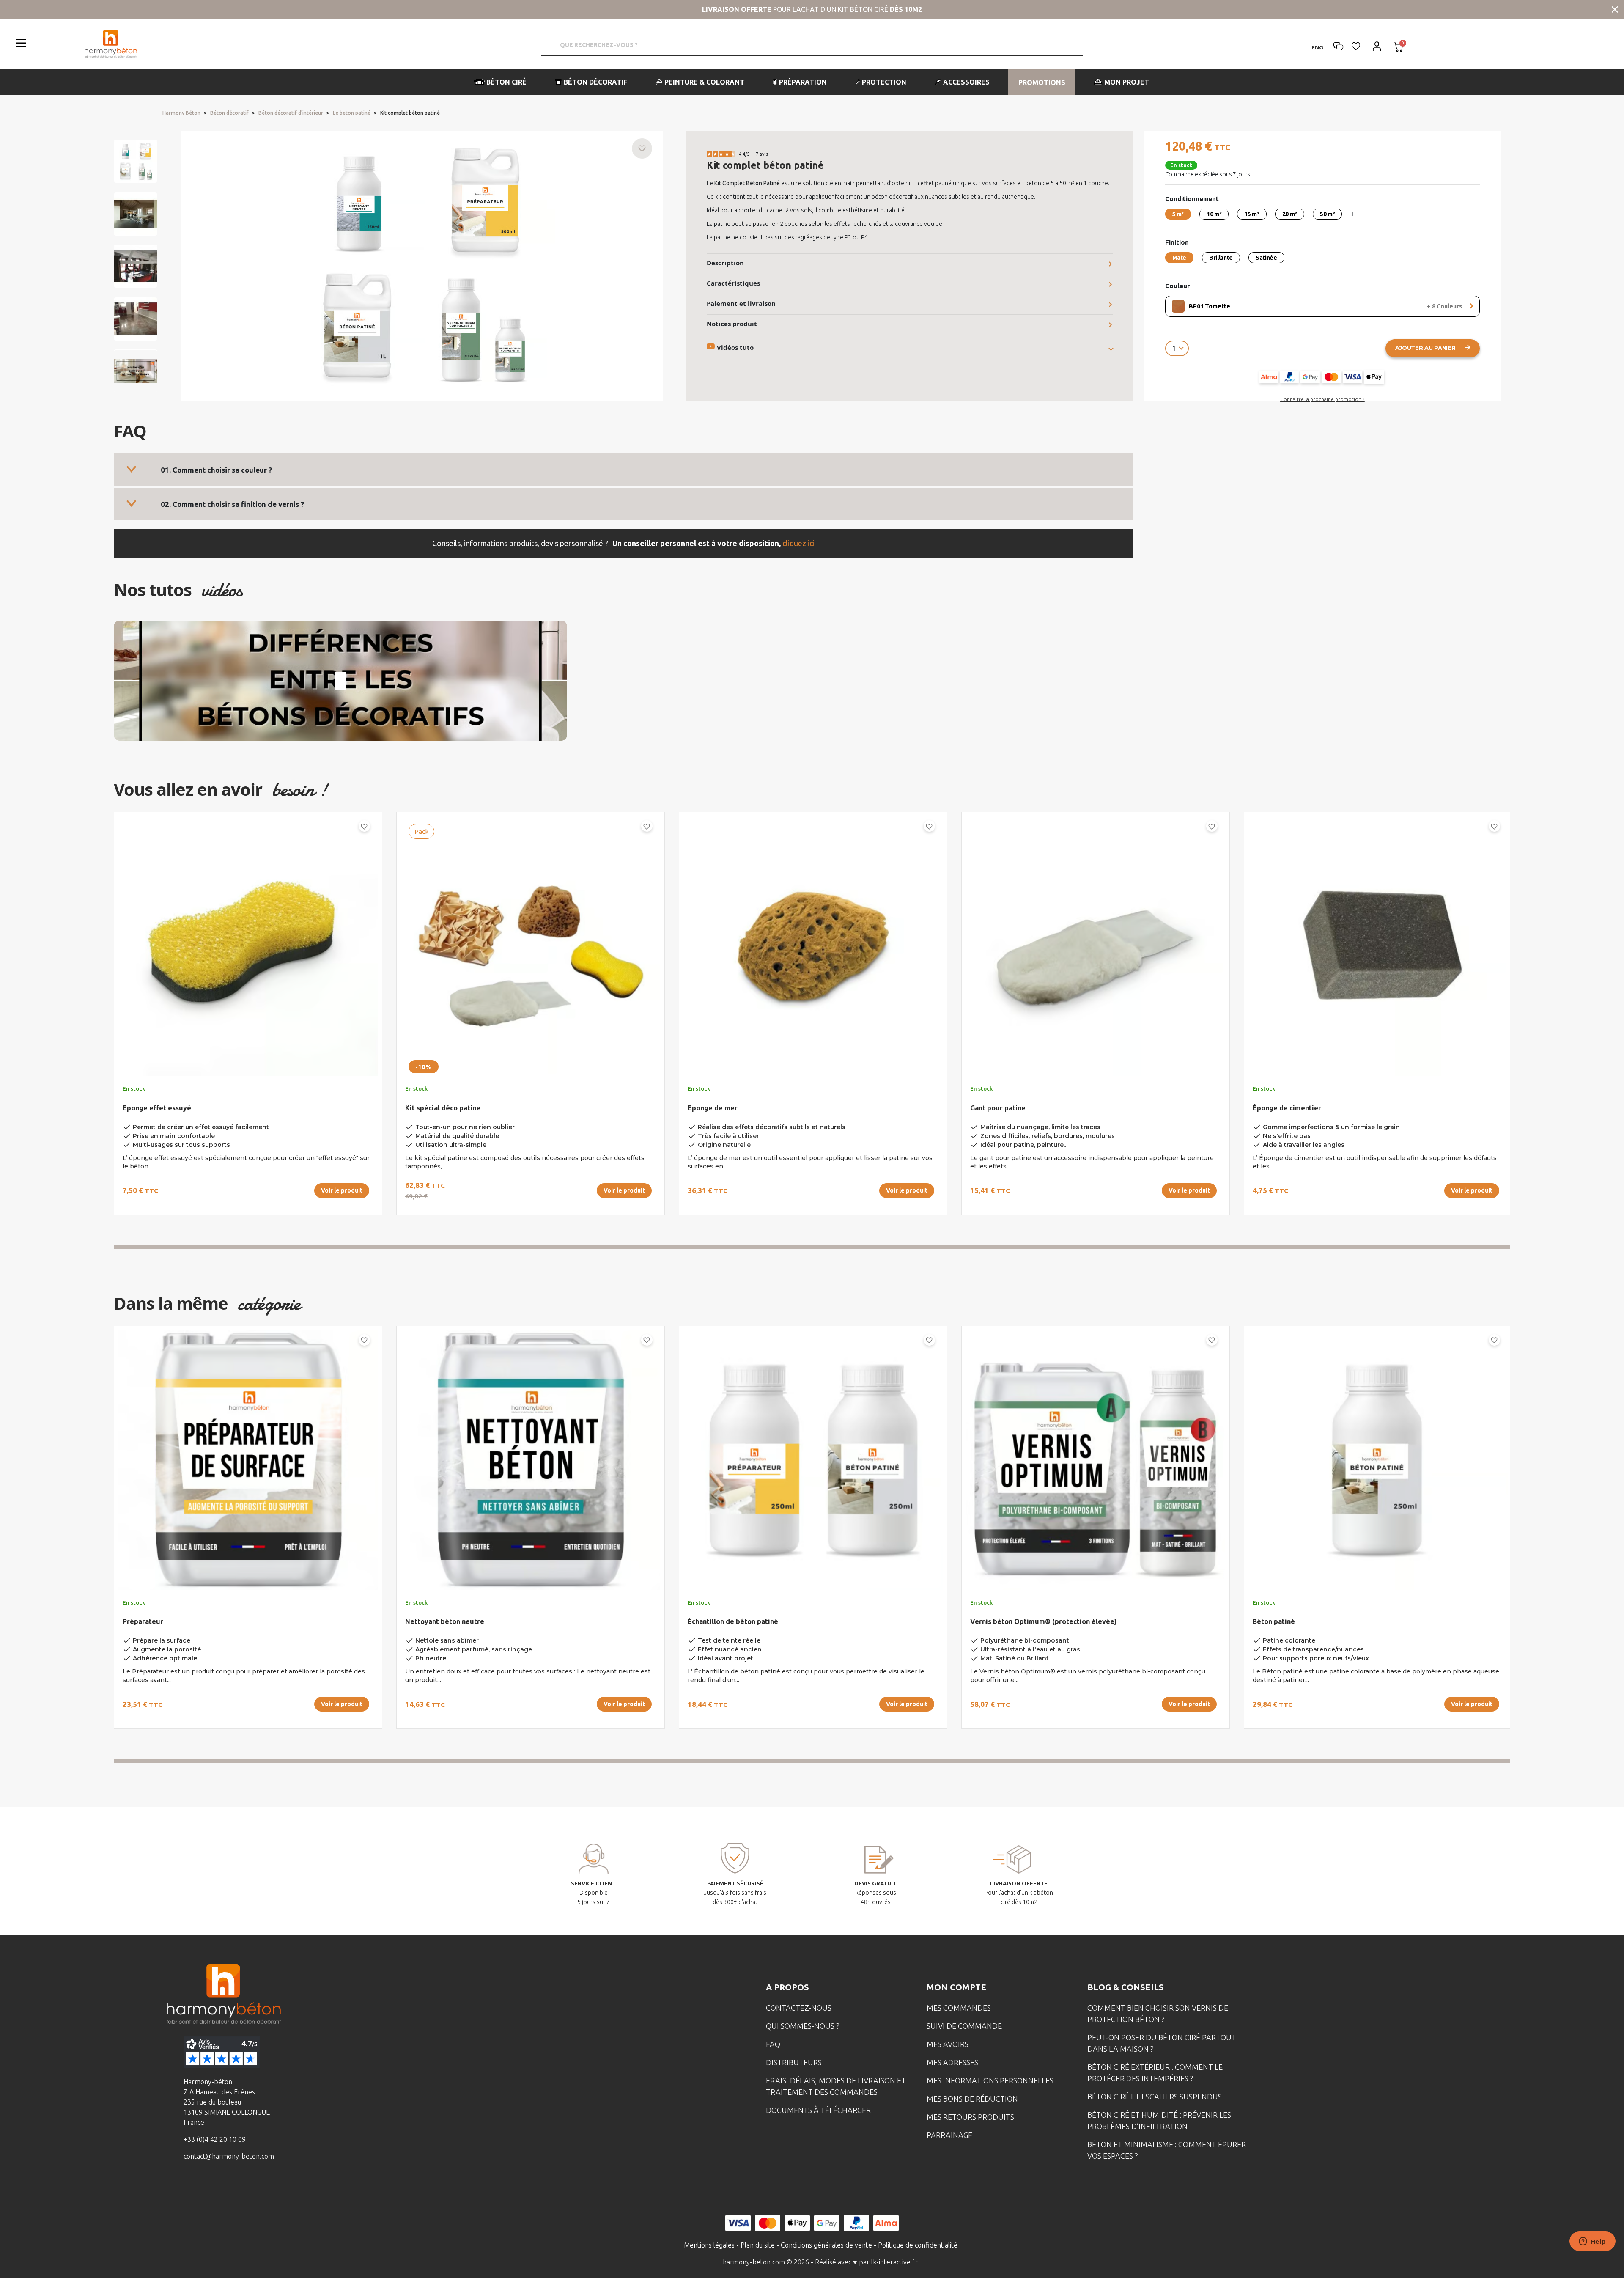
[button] (501, 82)
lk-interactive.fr (895, 2262)
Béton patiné (1274, 1621)
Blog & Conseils (1126, 1987)
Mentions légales (709, 2245)
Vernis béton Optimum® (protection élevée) (1044, 1621)
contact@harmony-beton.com (229, 2156)
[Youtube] (238, 2187)
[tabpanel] (241, 1017)
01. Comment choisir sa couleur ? (216, 470)
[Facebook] (186, 2187)
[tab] (624, 470)
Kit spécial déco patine (443, 1108)
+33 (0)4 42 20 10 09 (215, 2139)
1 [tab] (812, 1247)
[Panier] (1398, 48)
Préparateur (143, 1621)
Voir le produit (342, 1190)
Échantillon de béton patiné (733, 1621)
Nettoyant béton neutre (445, 1621)
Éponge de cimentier (1287, 1108)
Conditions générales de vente (826, 2245)
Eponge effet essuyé (157, 1108)
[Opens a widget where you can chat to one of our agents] (1592, 2242)
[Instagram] (212, 2187)
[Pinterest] (264, 2187)
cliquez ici (798, 543)
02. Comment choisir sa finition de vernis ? (232, 504)
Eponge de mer (713, 1108)
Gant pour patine (998, 1108)
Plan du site (758, 2245)
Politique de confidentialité (918, 2245)
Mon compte (956, 1987)
